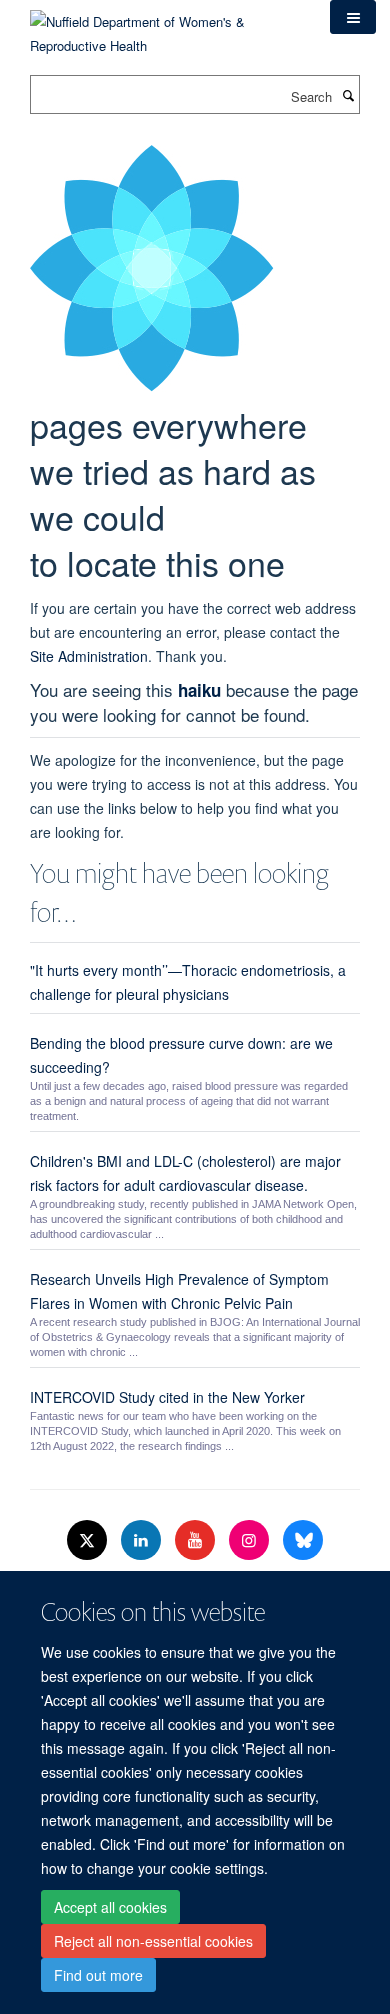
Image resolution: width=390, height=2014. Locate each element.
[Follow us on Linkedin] (143, 1540)
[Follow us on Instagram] (251, 1540)
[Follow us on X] (89, 1540)
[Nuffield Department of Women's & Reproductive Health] (165, 26)
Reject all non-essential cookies (153, 1941)
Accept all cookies (110, 1907)
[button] (353, 17)
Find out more (98, 1975)
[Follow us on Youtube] (197, 1540)
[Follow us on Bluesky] (303, 1540)
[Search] (348, 95)
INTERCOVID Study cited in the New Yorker (167, 1397)
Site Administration (89, 656)
